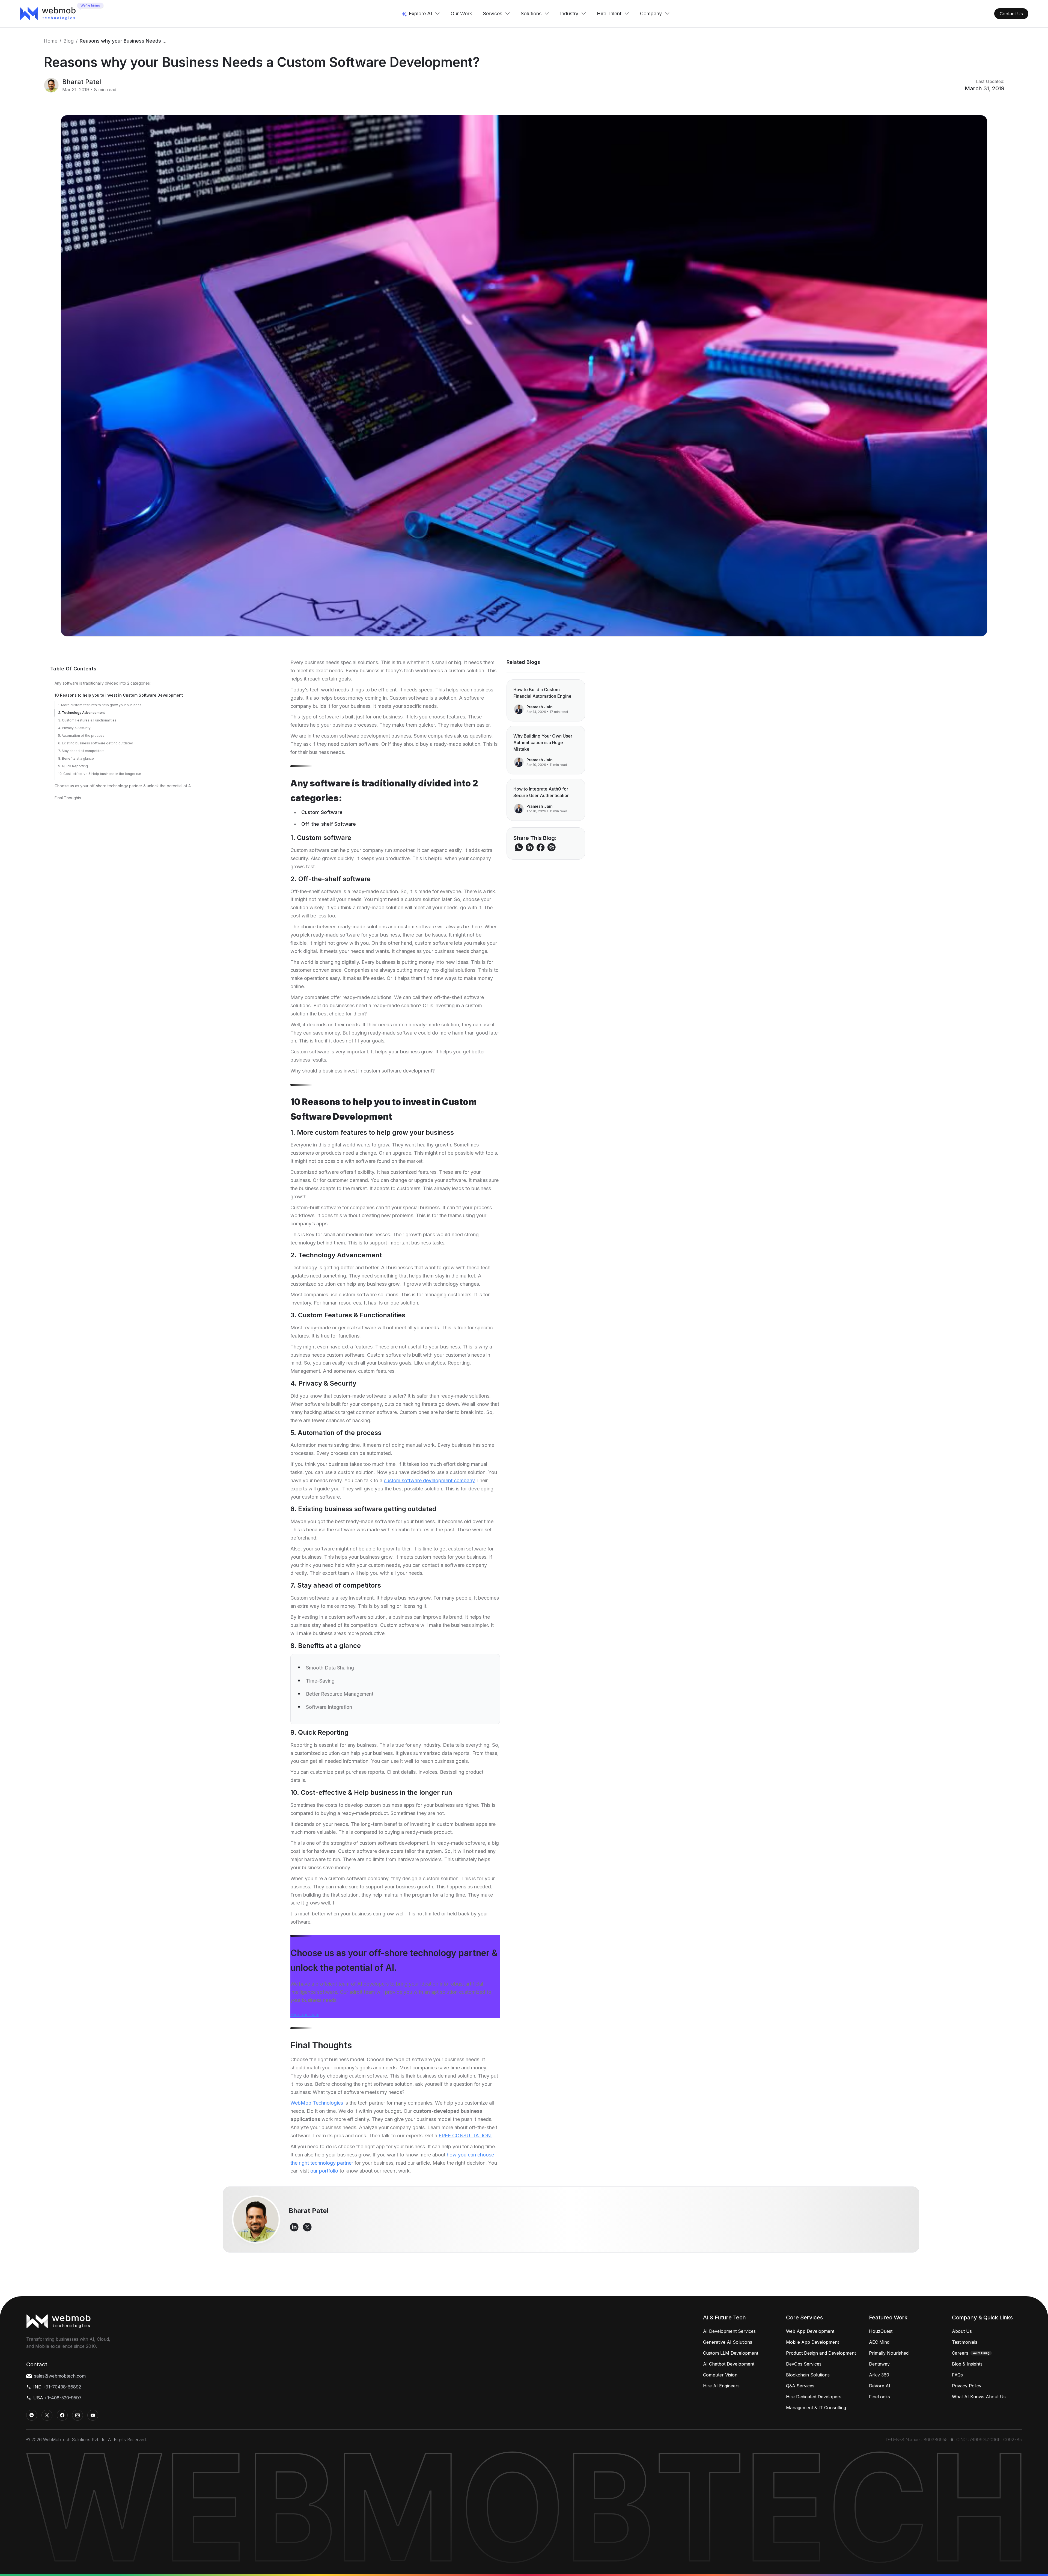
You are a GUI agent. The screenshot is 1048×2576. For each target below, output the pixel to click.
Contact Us (1011, 14)
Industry (569, 14)
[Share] (552, 847)
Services (493, 14)
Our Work (461, 14)
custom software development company (429, 1480)
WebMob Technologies (317, 2103)
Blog (69, 41)
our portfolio (324, 2171)
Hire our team (305, 2015)
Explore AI (420, 14)
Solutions (531, 14)
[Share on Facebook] (541, 847)
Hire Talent (609, 14)
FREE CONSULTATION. (465, 2136)
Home (50, 41)
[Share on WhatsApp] (519, 847)
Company (651, 14)
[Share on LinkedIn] (530, 847)
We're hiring (90, 5)
